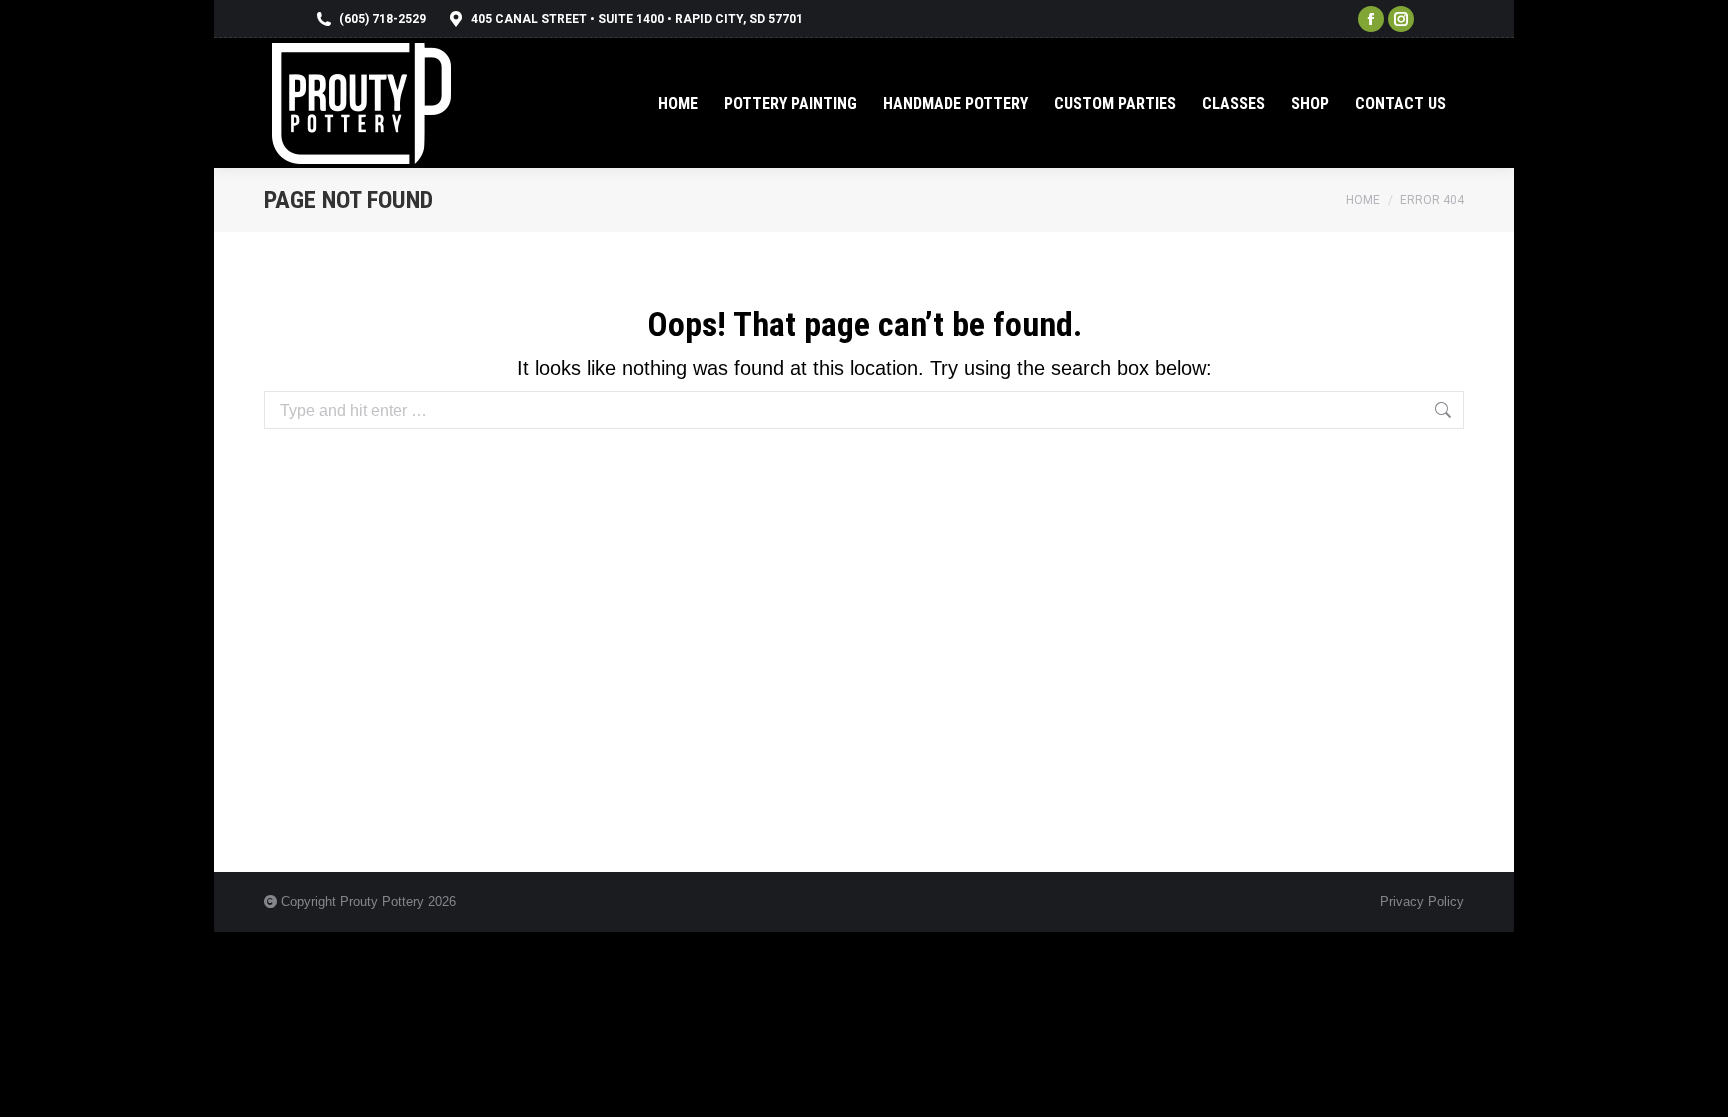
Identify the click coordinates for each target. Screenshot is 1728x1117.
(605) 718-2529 (382, 19)
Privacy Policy (1422, 901)
